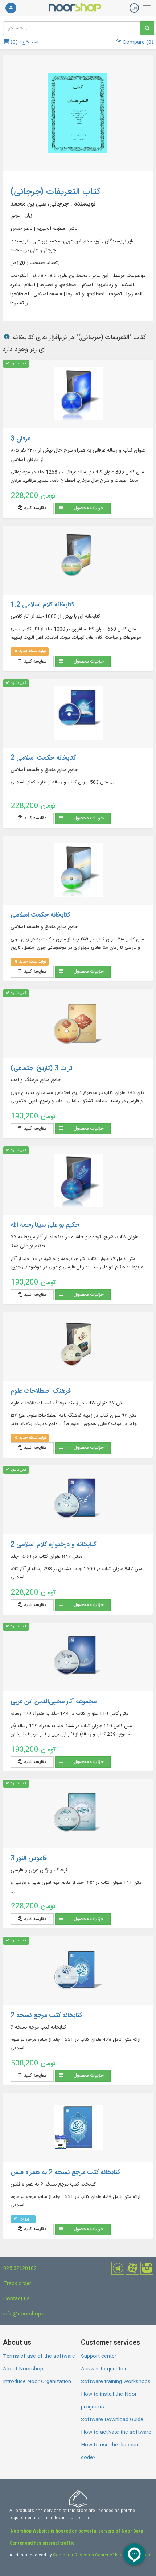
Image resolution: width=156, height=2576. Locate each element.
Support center (99, 2356)
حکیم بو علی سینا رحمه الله (45, 1225)
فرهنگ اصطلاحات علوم (41, 1391)
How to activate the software (116, 2432)
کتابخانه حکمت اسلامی (40, 915)
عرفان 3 (20, 439)
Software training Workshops (116, 2382)
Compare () (137, 42)
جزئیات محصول (89, 508)
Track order (17, 2284)
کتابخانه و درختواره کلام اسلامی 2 (53, 1545)
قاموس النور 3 (29, 1858)
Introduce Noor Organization (37, 2382)
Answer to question (104, 2369)
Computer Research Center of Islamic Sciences (102, 2555)
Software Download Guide (112, 2420)
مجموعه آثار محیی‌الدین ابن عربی (54, 1702)
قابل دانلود (18, 363)
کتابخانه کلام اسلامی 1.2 (42, 605)
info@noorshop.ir (24, 2314)
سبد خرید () (24, 42)
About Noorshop (23, 2369)
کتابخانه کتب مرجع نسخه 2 (46, 2015)
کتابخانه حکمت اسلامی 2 (43, 758)
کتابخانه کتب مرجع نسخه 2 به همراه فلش (65, 2173)
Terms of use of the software (39, 2356)
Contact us (17, 2299)
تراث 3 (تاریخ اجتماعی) (41, 1069)
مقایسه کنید (35, 508)
